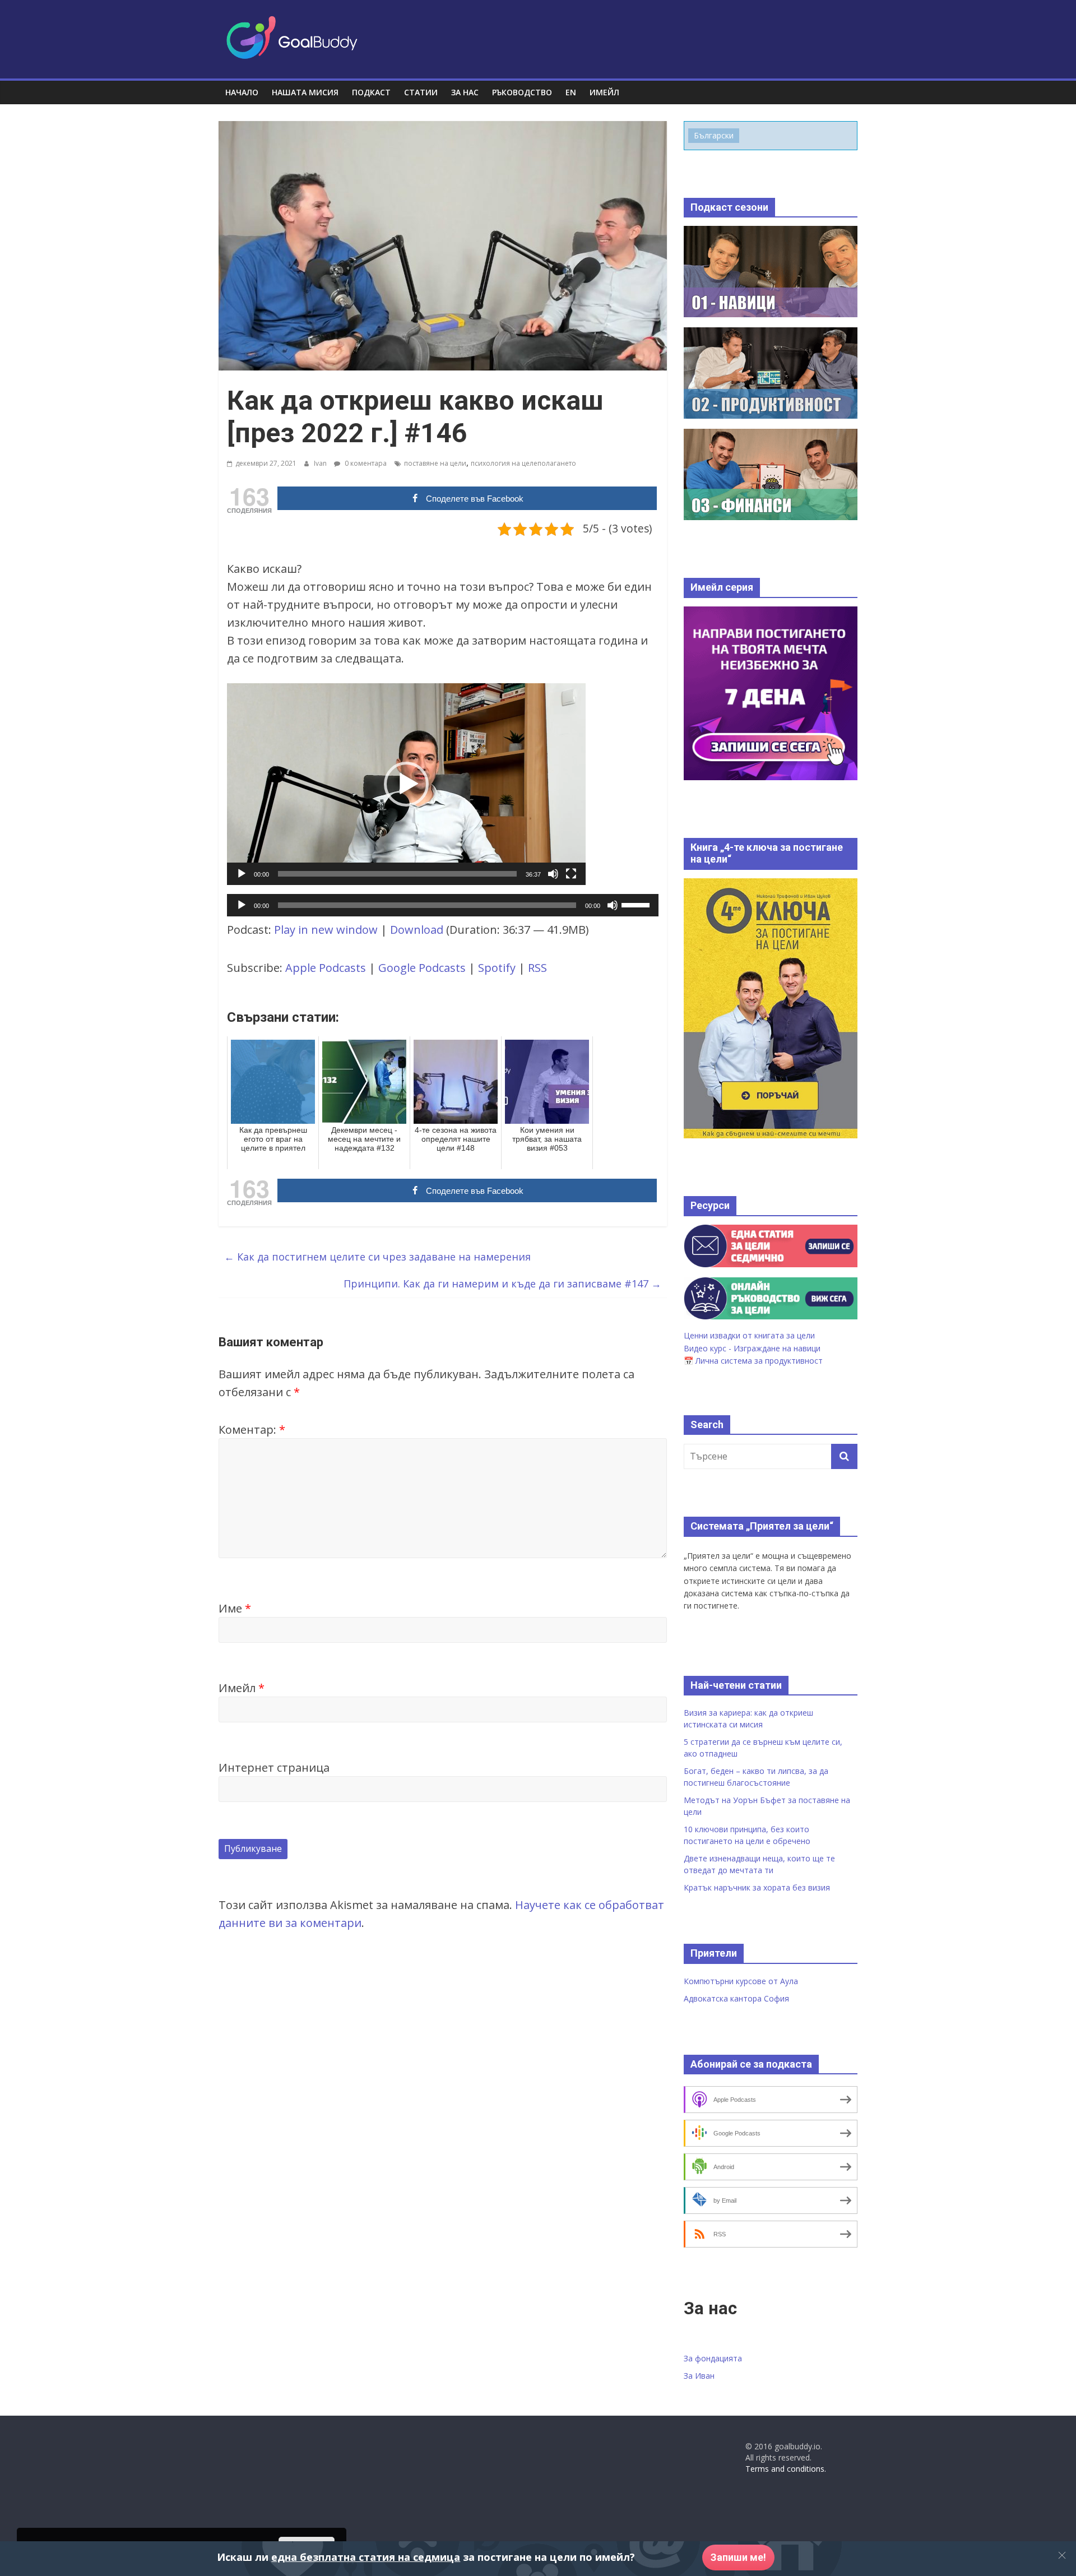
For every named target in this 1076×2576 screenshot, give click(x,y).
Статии (421, 92)
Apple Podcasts (326, 968)
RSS (537, 968)
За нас (465, 92)
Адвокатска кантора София (736, 1998)
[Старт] (242, 874)
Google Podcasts (422, 968)
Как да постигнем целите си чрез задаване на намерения (377, 1257)
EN (571, 92)
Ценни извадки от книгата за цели (749, 1335)
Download (417, 930)
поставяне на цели (435, 463)
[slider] (397, 874)
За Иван (699, 2376)
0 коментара (365, 463)
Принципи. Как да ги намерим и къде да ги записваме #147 (502, 1284)
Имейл (242, 1688)
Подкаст (371, 92)
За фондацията (713, 2358)
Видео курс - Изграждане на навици (752, 1348)
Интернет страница (274, 1767)
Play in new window (326, 930)
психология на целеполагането (523, 463)
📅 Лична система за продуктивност (753, 1361)
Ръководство (522, 92)
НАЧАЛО (242, 92)
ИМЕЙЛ (604, 92)
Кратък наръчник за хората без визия (757, 1887)
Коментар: (252, 1430)
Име (235, 1608)
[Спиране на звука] (553, 874)
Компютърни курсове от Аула (741, 1981)
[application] (406, 784)
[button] (406, 784)
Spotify (497, 968)
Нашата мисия (305, 92)
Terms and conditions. (786, 2469)
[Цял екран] (571, 874)
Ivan (321, 463)
